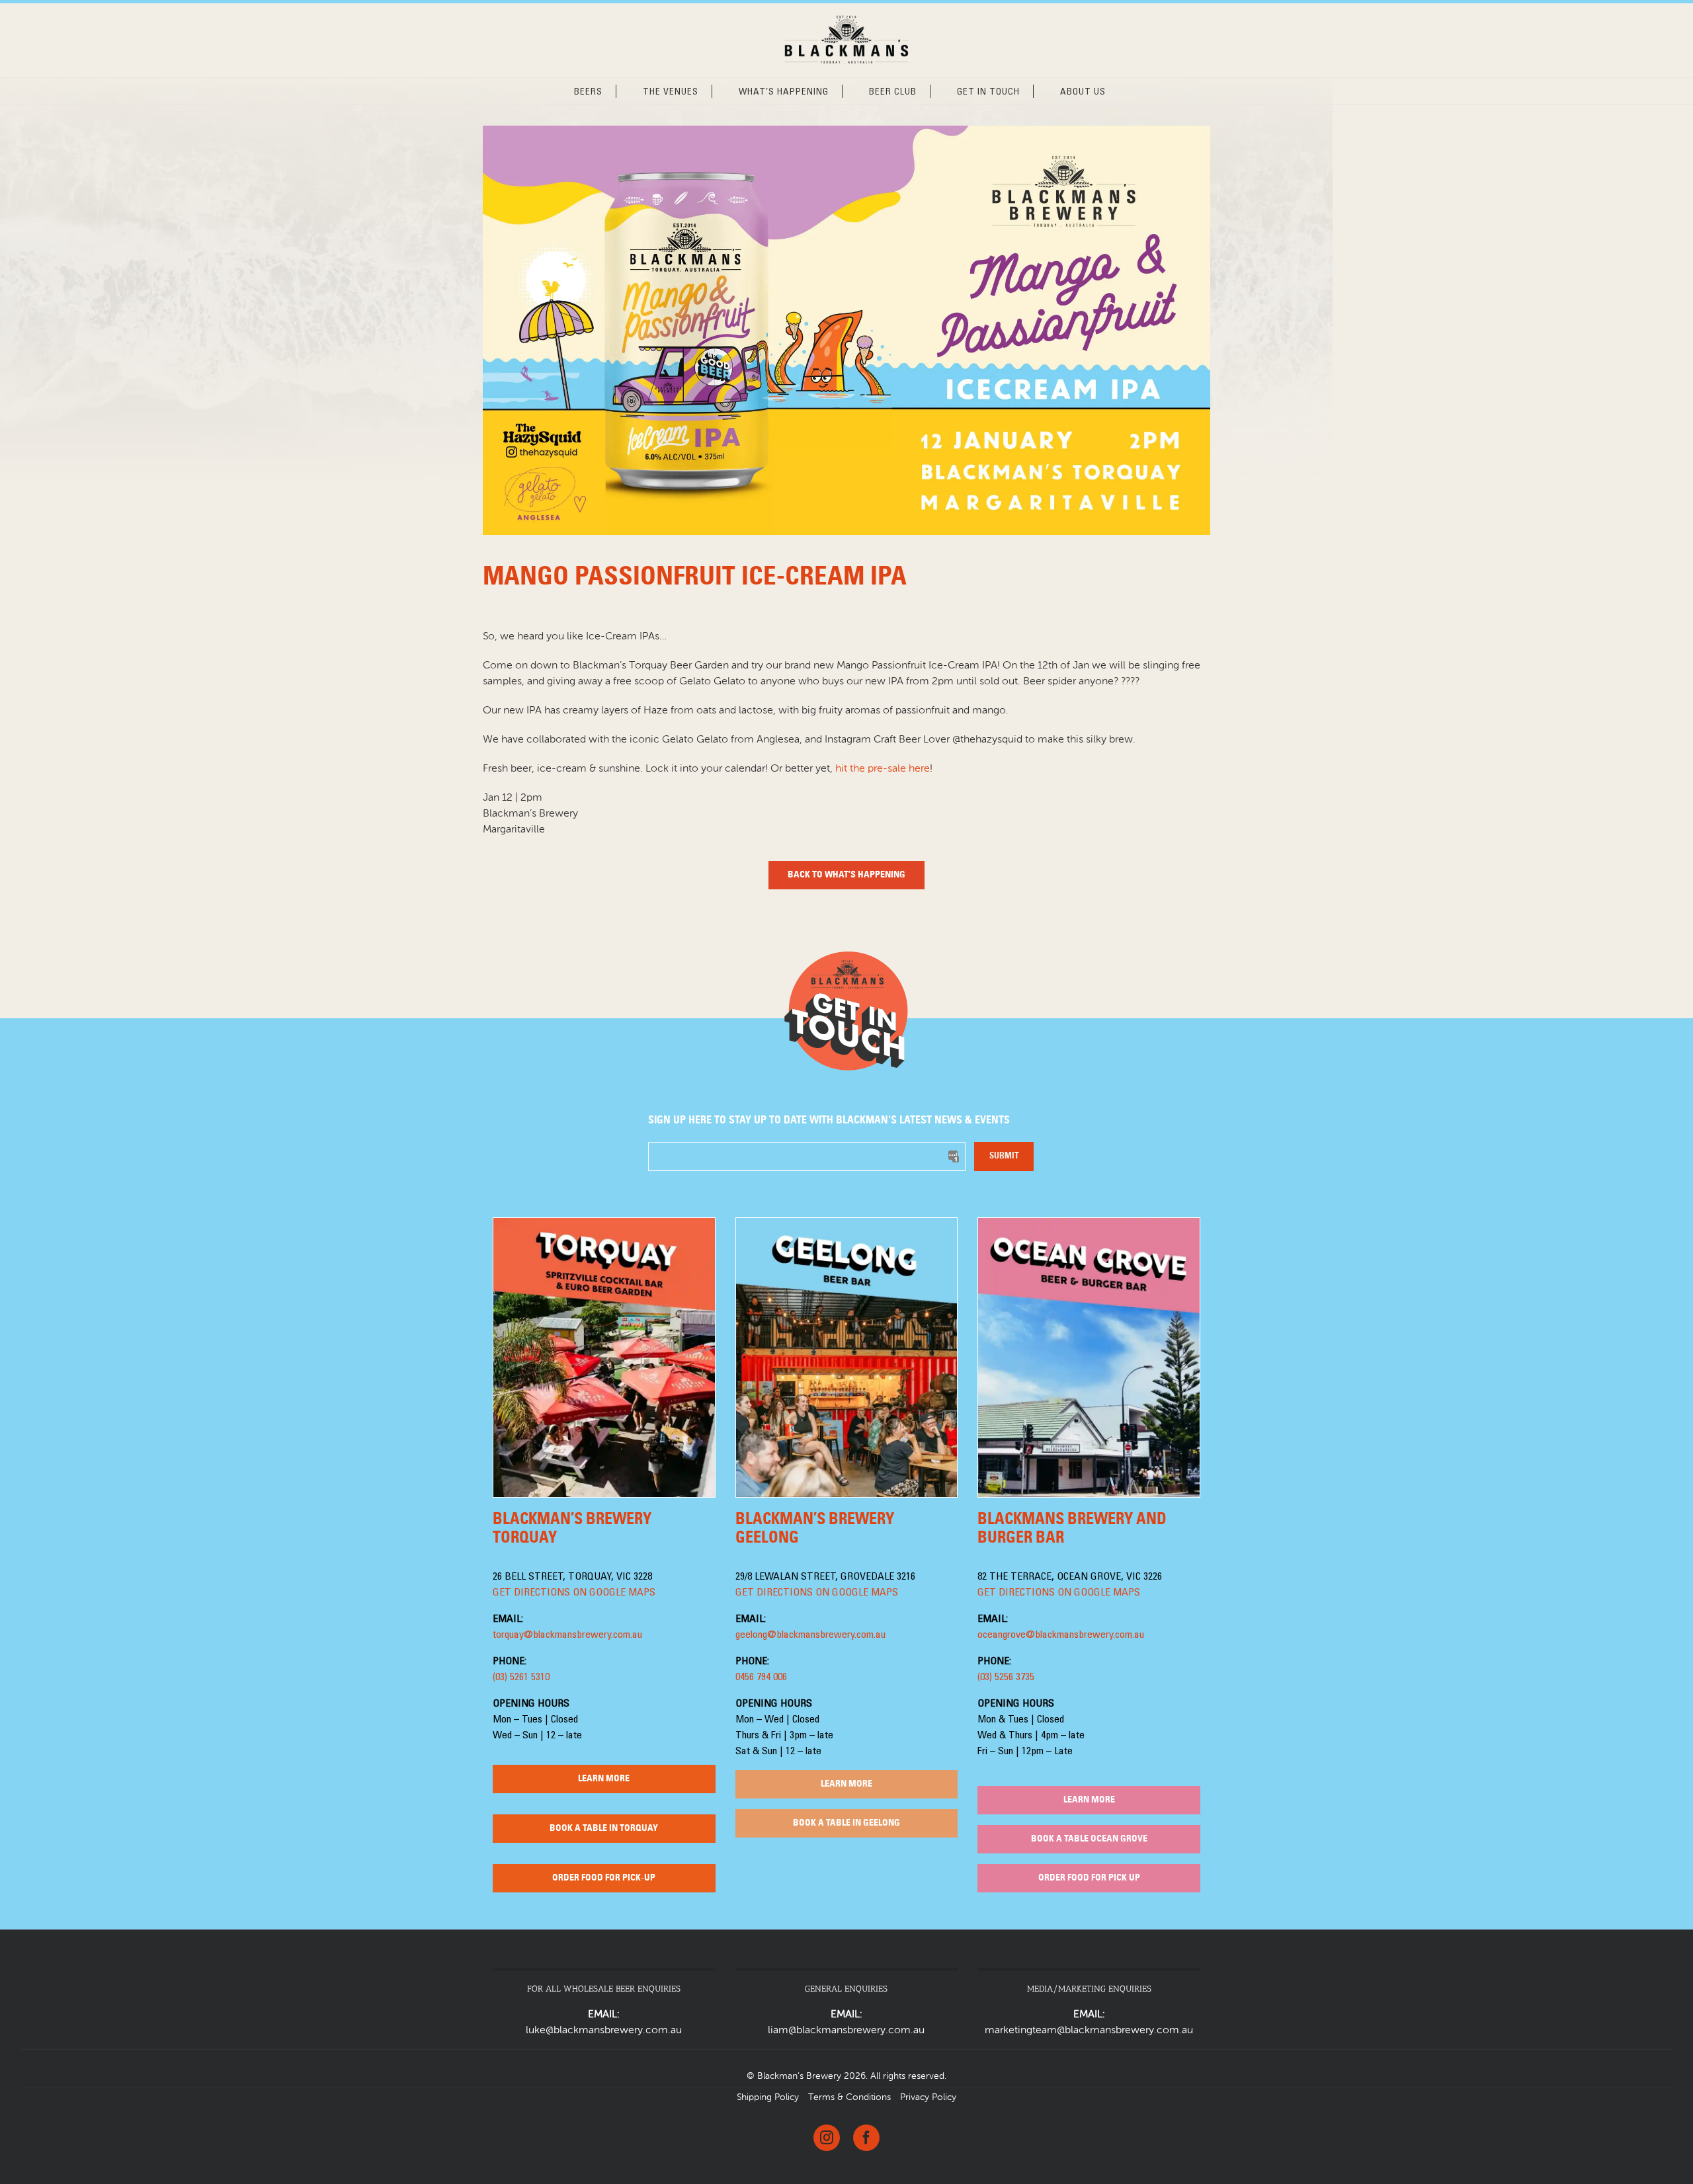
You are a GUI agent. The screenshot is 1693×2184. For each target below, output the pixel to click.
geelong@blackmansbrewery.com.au (810, 1635)
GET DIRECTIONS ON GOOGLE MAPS (574, 1593)
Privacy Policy (928, 2097)
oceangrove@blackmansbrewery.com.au (1061, 1635)
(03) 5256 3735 (1006, 1678)
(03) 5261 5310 (521, 1678)
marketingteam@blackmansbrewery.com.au (1089, 2031)
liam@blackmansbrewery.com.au (846, 2031)
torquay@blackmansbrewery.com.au (567, 1635)
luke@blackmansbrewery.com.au (604, 2031)
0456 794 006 (761, 1678)
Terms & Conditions (849, 2097)
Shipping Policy (768, 2097)
